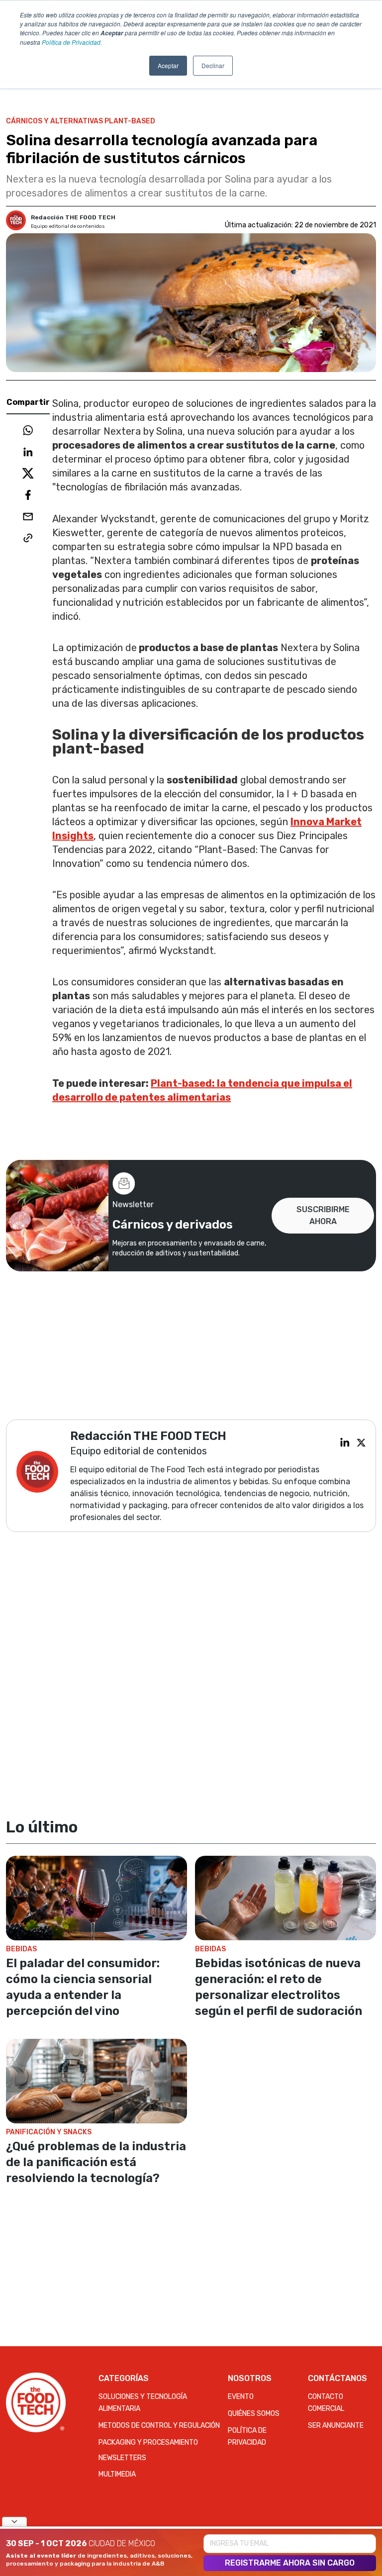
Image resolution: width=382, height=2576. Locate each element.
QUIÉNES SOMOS (254, 2414)
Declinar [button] (213, 65)
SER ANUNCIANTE (336, 2426)
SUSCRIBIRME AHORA (323, 1215)
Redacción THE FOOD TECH (73, 217)
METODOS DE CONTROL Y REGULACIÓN (159, 2426)
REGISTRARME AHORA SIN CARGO (290, 2563)
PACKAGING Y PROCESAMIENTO (148, 2442)
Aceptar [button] (168, 65)
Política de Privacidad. (72, 42)
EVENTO (241, 2397)
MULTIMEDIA (117, 2474)
